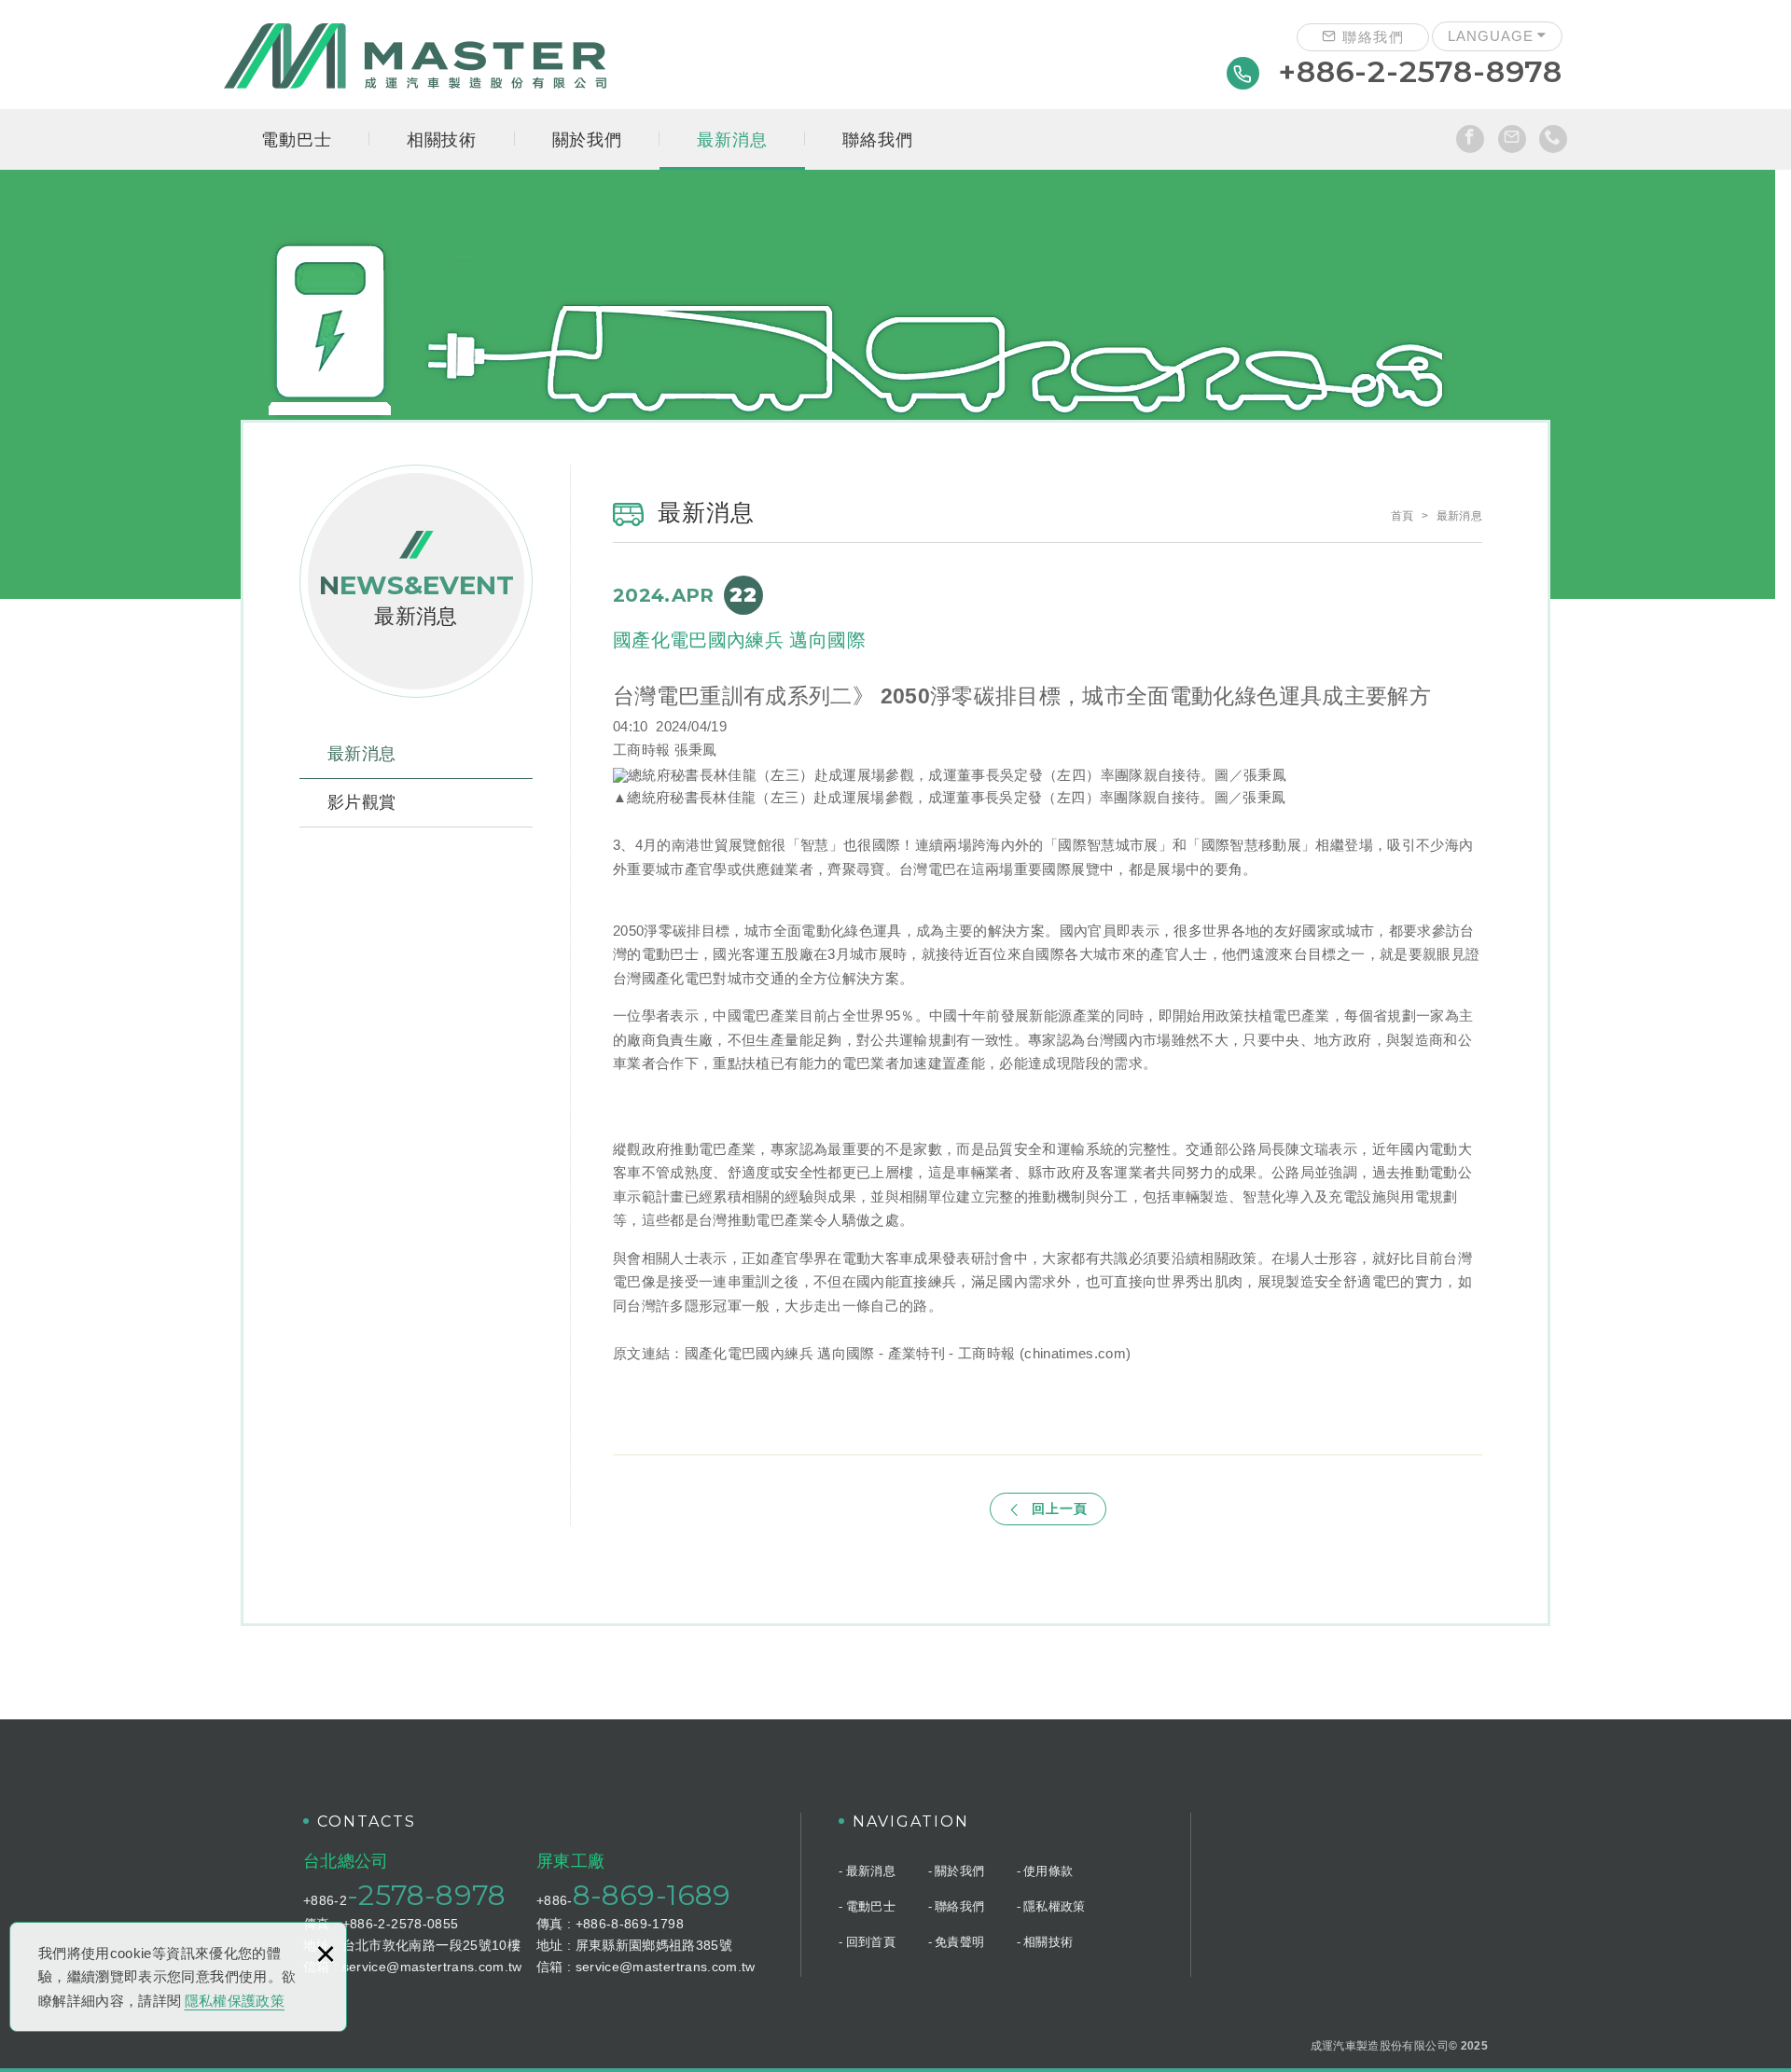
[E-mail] (1512, 139)
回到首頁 (871, 1942)
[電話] (1553, 139)
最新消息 (732, 140)
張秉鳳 (696, 750)
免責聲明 (959, 1942)
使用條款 (1048, 1871)
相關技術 (442, 140)
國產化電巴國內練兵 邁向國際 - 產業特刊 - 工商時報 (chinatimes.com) (908, 1353)
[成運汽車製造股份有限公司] (415, 56)
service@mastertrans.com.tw (432, 1967)
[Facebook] (1470, 139)
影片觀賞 (361, 802)
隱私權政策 (1055, 1906)
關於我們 (587, 140)
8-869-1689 (652, 1895)
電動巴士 (296, 140)
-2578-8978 (426, 1895)
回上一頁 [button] (1060, 1509)
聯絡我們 (1371, 37)
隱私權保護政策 (235, 2001)
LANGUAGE (1491, 36)
